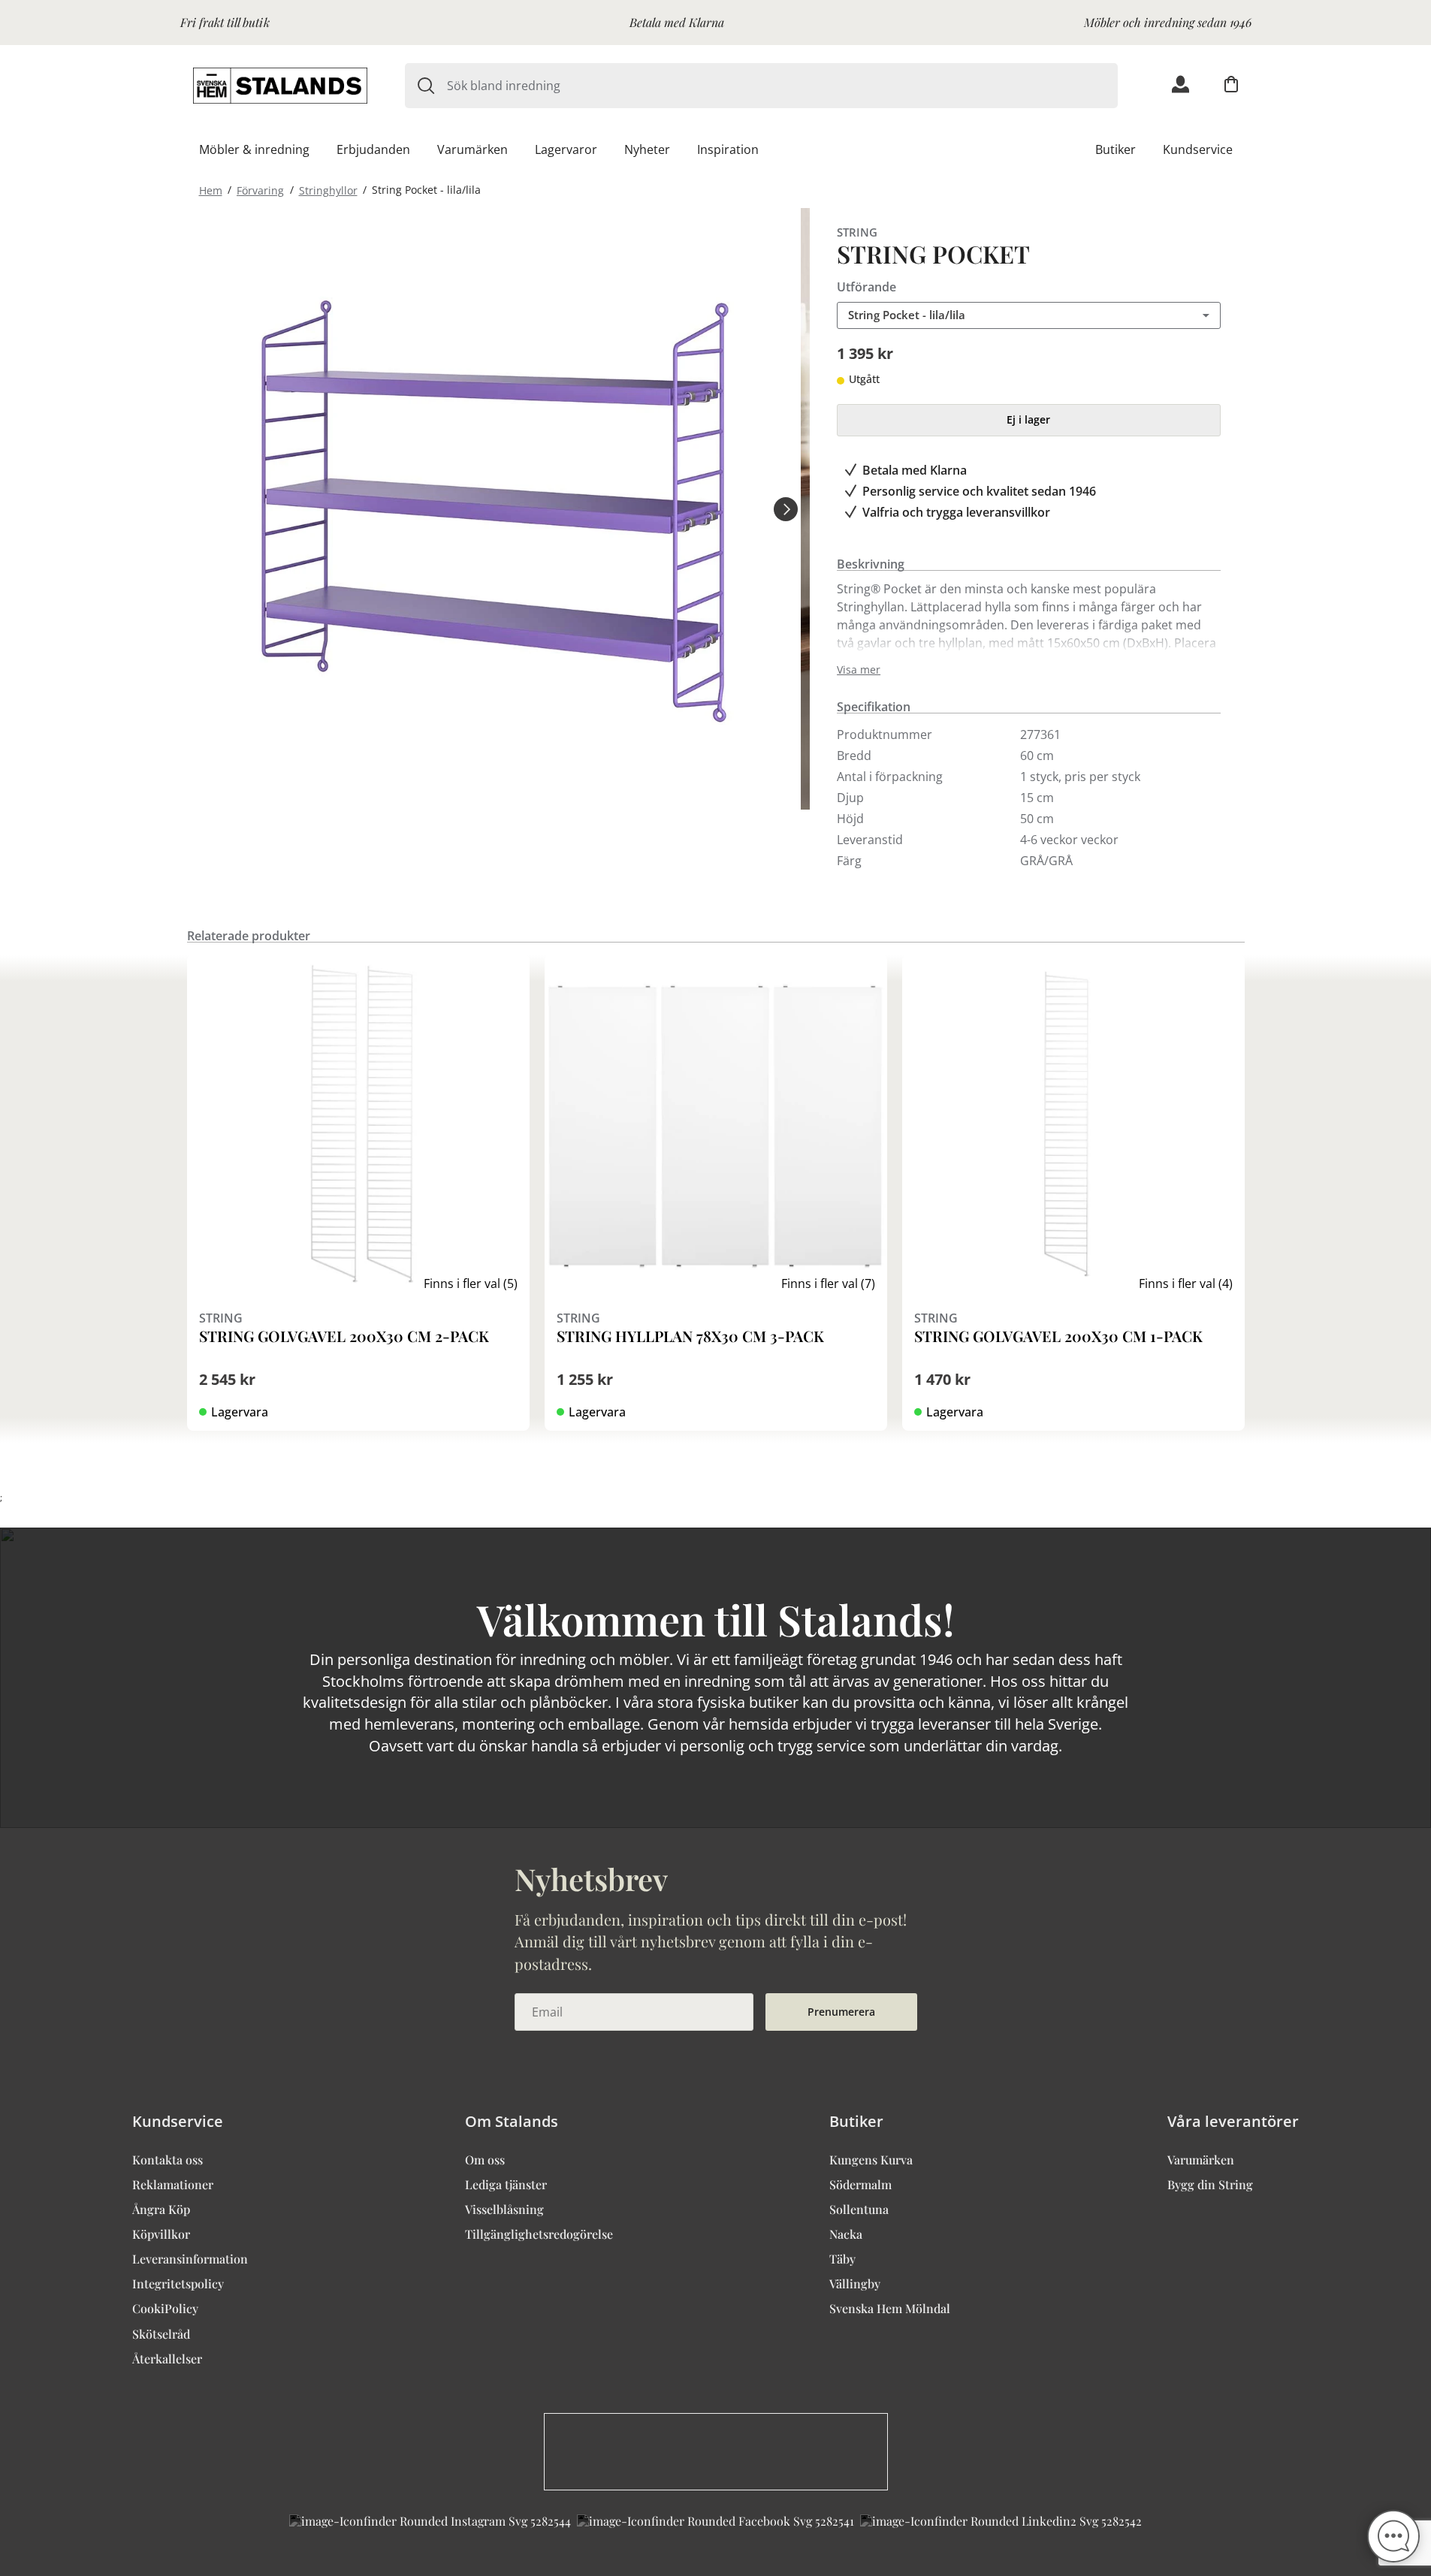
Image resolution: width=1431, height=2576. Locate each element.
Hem (211, 190)
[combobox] (782, 86)
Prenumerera (841, 2012)
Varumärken (472, 149)
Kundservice (1198, 149)
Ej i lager (1028, 419)
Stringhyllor (328, 190)
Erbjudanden (373, 149)
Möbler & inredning (254, 149)
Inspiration (728, 149)
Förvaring (260, 190)
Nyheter (647, 149)
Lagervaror (566, 149)
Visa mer (859, 670)
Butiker (1116, 149)
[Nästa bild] (786, 508)
